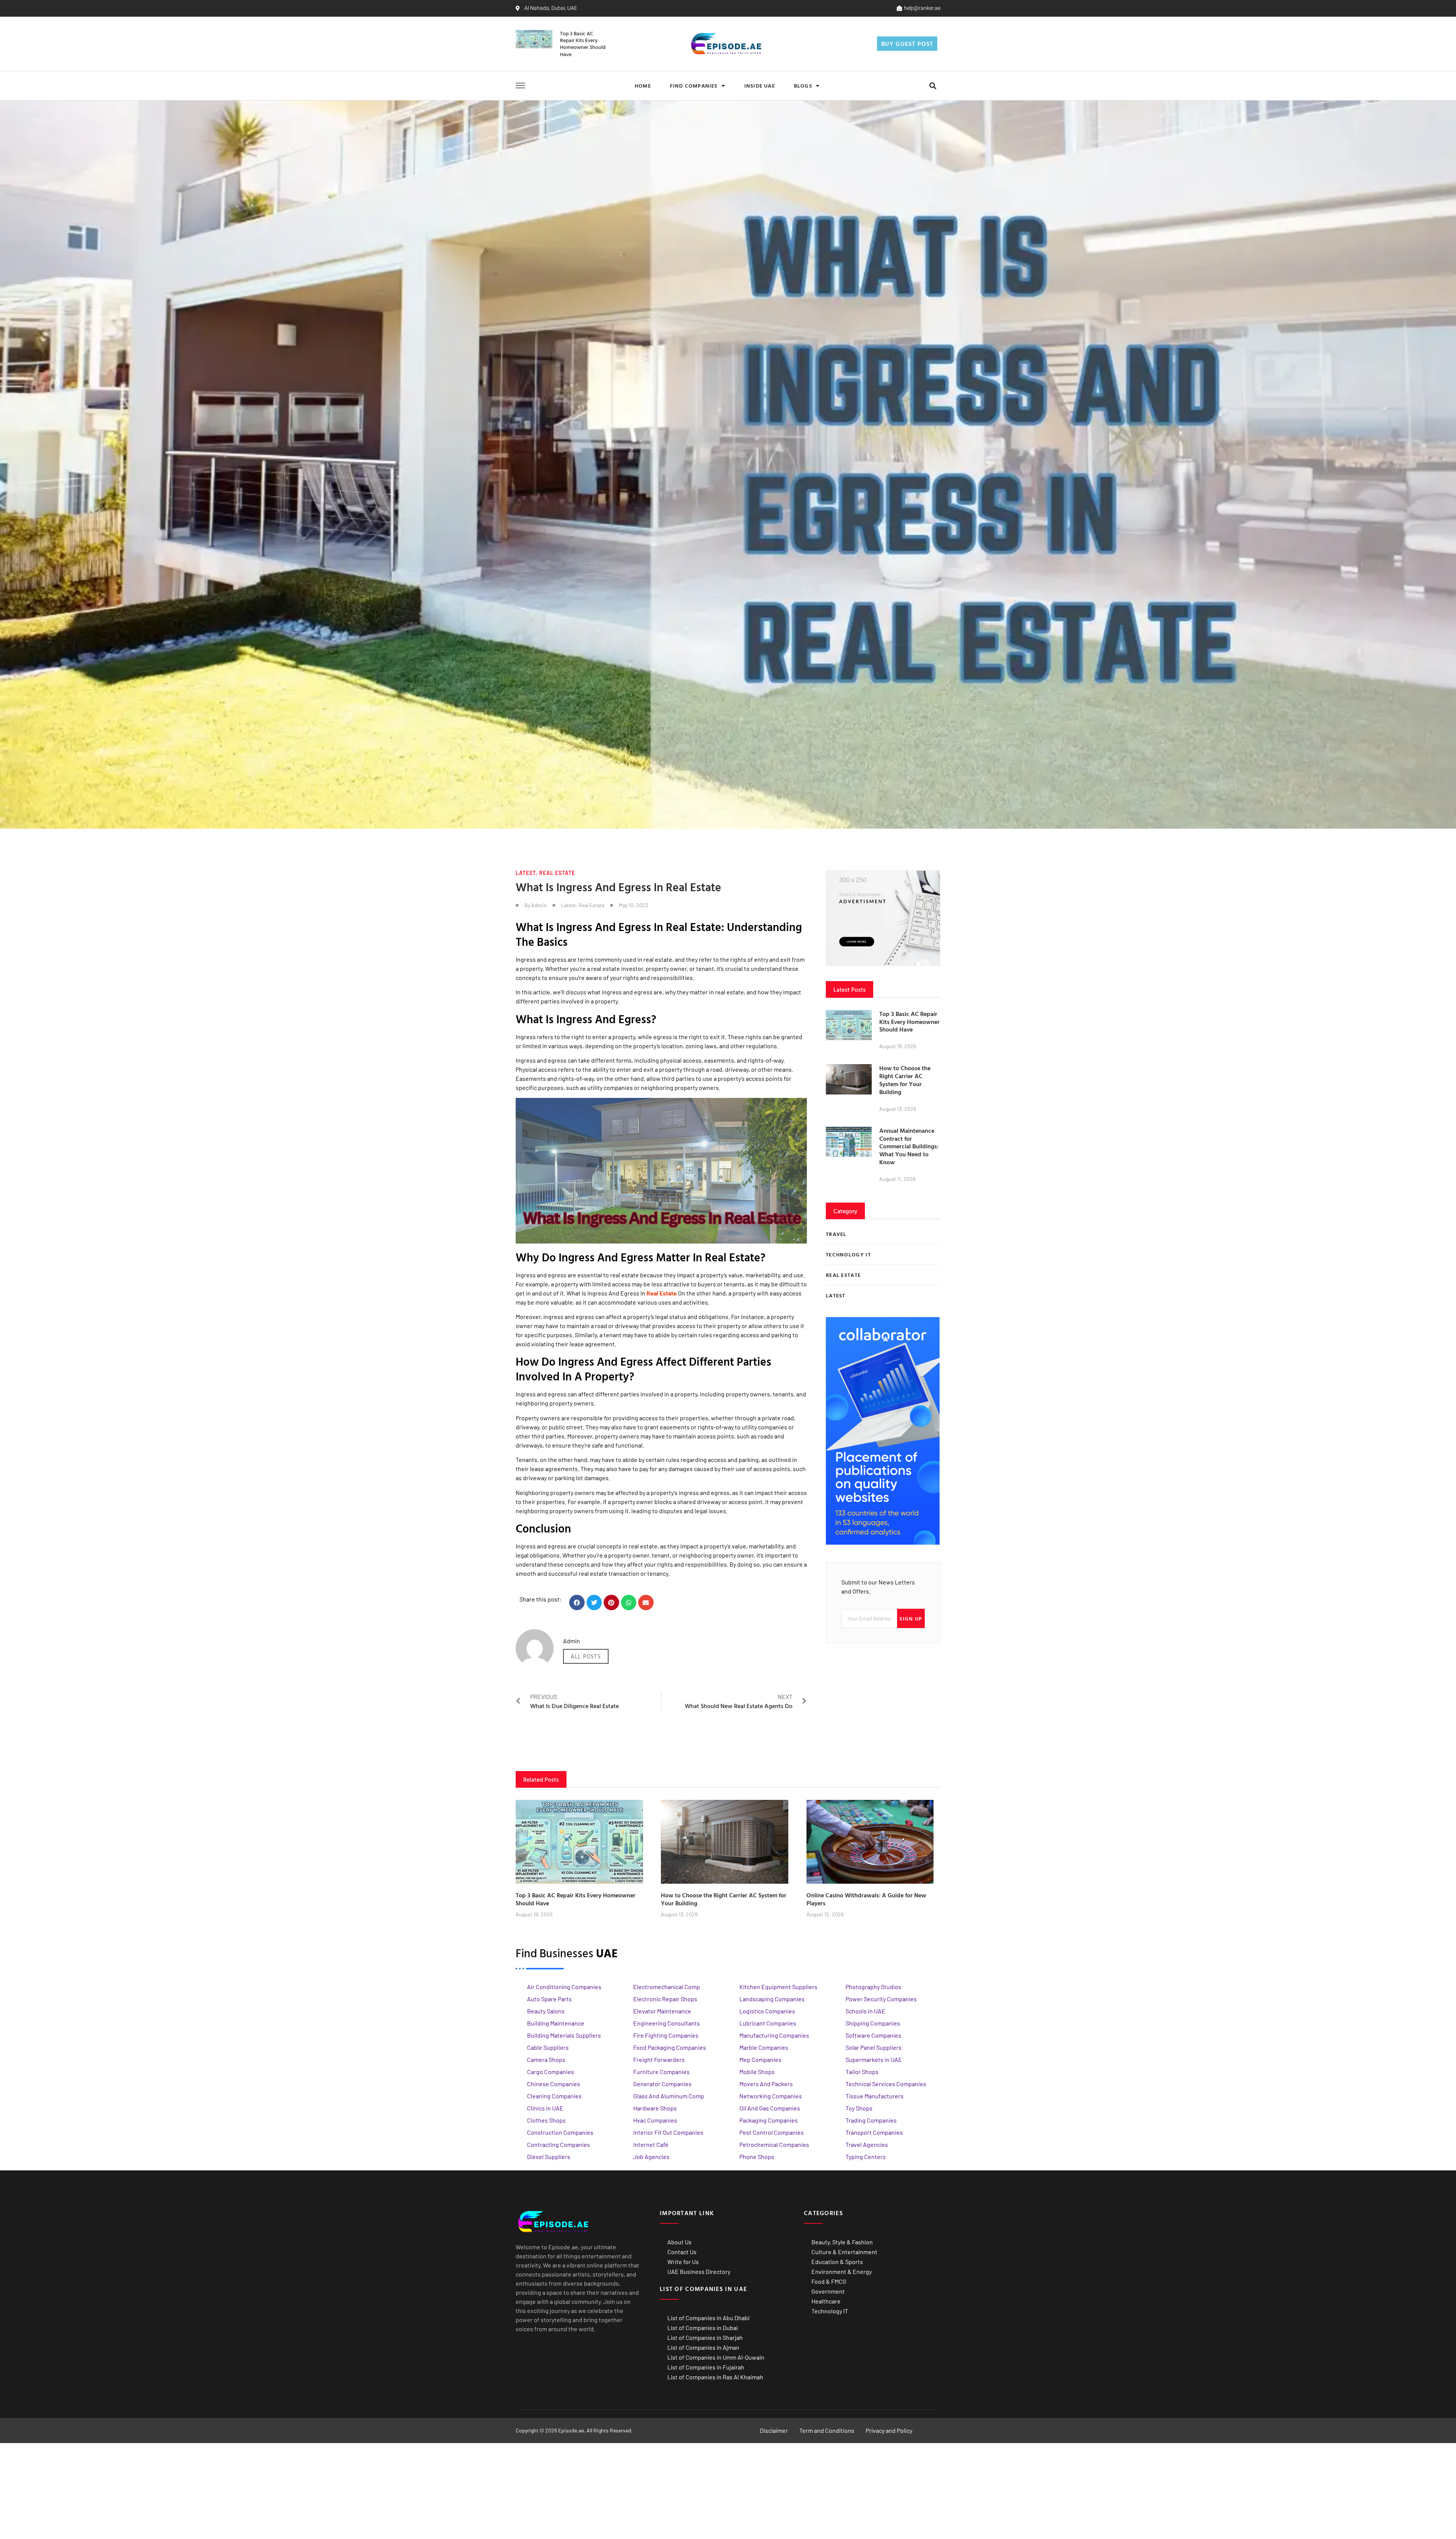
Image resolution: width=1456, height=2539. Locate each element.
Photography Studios (873, 1987)
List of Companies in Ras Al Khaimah (715, 2377)
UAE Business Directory (699, 2271)
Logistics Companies (767, 2011)
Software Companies (873, 2035)
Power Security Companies (881, 1999)
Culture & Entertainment (844, 2252)
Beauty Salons (546, 2011)
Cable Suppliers (548, 2047)
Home (643, 86)
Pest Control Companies (772, 2132)
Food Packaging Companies (670, 2047)
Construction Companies (560, 2132)
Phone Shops (757, 2157)
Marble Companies (764, 2047)
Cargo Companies (551, 2072)
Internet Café (651, 2144)
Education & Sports (837, 2262)
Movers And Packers (766, 2084)
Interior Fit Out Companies (668, 2132)
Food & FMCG (829, 2281)
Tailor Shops (862, 2072)
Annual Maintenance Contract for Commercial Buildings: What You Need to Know (909, 1146)
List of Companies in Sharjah (705, 2337)
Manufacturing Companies (774, 2035)
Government (828, 2291)
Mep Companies (760, 2059)
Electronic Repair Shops (665, 1999)
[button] (933, 86)
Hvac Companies (655, 2120)
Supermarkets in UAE (874, 2059)
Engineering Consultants (667, 2023)
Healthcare (826, 2301)
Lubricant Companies (768, 2023)
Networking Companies (771, 2096)
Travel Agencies (867, 2144)
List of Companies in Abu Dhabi (708, 2318)
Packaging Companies (769, 2120)
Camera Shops (546, 2059)
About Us (679, 2242)
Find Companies (694, 86)
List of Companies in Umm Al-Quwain (716, 2357)
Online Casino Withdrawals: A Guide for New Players (866, 1899)
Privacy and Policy (889, 2430)
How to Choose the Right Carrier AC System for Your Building (905, 1080)
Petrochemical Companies (774, 2144)
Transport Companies (874, 2132)
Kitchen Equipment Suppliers (778, 1987)
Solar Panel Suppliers (874, 2047)
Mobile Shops (757, 2072)
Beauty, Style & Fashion (842, 2242)
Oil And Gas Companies (770, 2108)
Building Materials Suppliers (564, 2035)
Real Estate (557, 873)
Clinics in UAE (545, 2108)
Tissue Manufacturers (875, 2096)
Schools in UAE (865, 2011)
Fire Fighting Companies (666, 2035)
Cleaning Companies (554, 2096)
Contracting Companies (559, 2144)
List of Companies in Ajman (703, 2347)
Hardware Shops (655, 2108)
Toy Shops (859, 2108)
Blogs (803, 86)
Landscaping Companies (772, 1999)
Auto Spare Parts (549, 1999)
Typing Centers (866, 2157)
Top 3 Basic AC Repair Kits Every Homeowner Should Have (583, 44)
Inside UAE (760, 86)
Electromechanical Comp (667, 1987)
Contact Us (682, 2252)
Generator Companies (662, 2084)
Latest (526, 873)
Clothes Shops (546, 2120)
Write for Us (683, 2262)
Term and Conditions (827, 2430)
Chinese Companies (554, 2084)
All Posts (586, 1656)
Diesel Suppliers (549, 2157)
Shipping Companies (873, 2023)
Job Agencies (651, 2157)
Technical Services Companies (886, 2084)
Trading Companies (871, 2120)
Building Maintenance (556, 2023)
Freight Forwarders (659, 2059)
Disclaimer (774, 2430)
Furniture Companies (661, 2072)
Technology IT (830, 2311)
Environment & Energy (842, 2271)
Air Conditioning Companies (564, 1987)
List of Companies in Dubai (703, 2328)
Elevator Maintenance (662, 2011)
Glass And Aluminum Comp (669, 2096)
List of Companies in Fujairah (706, 2367)
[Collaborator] (883, 1542)
